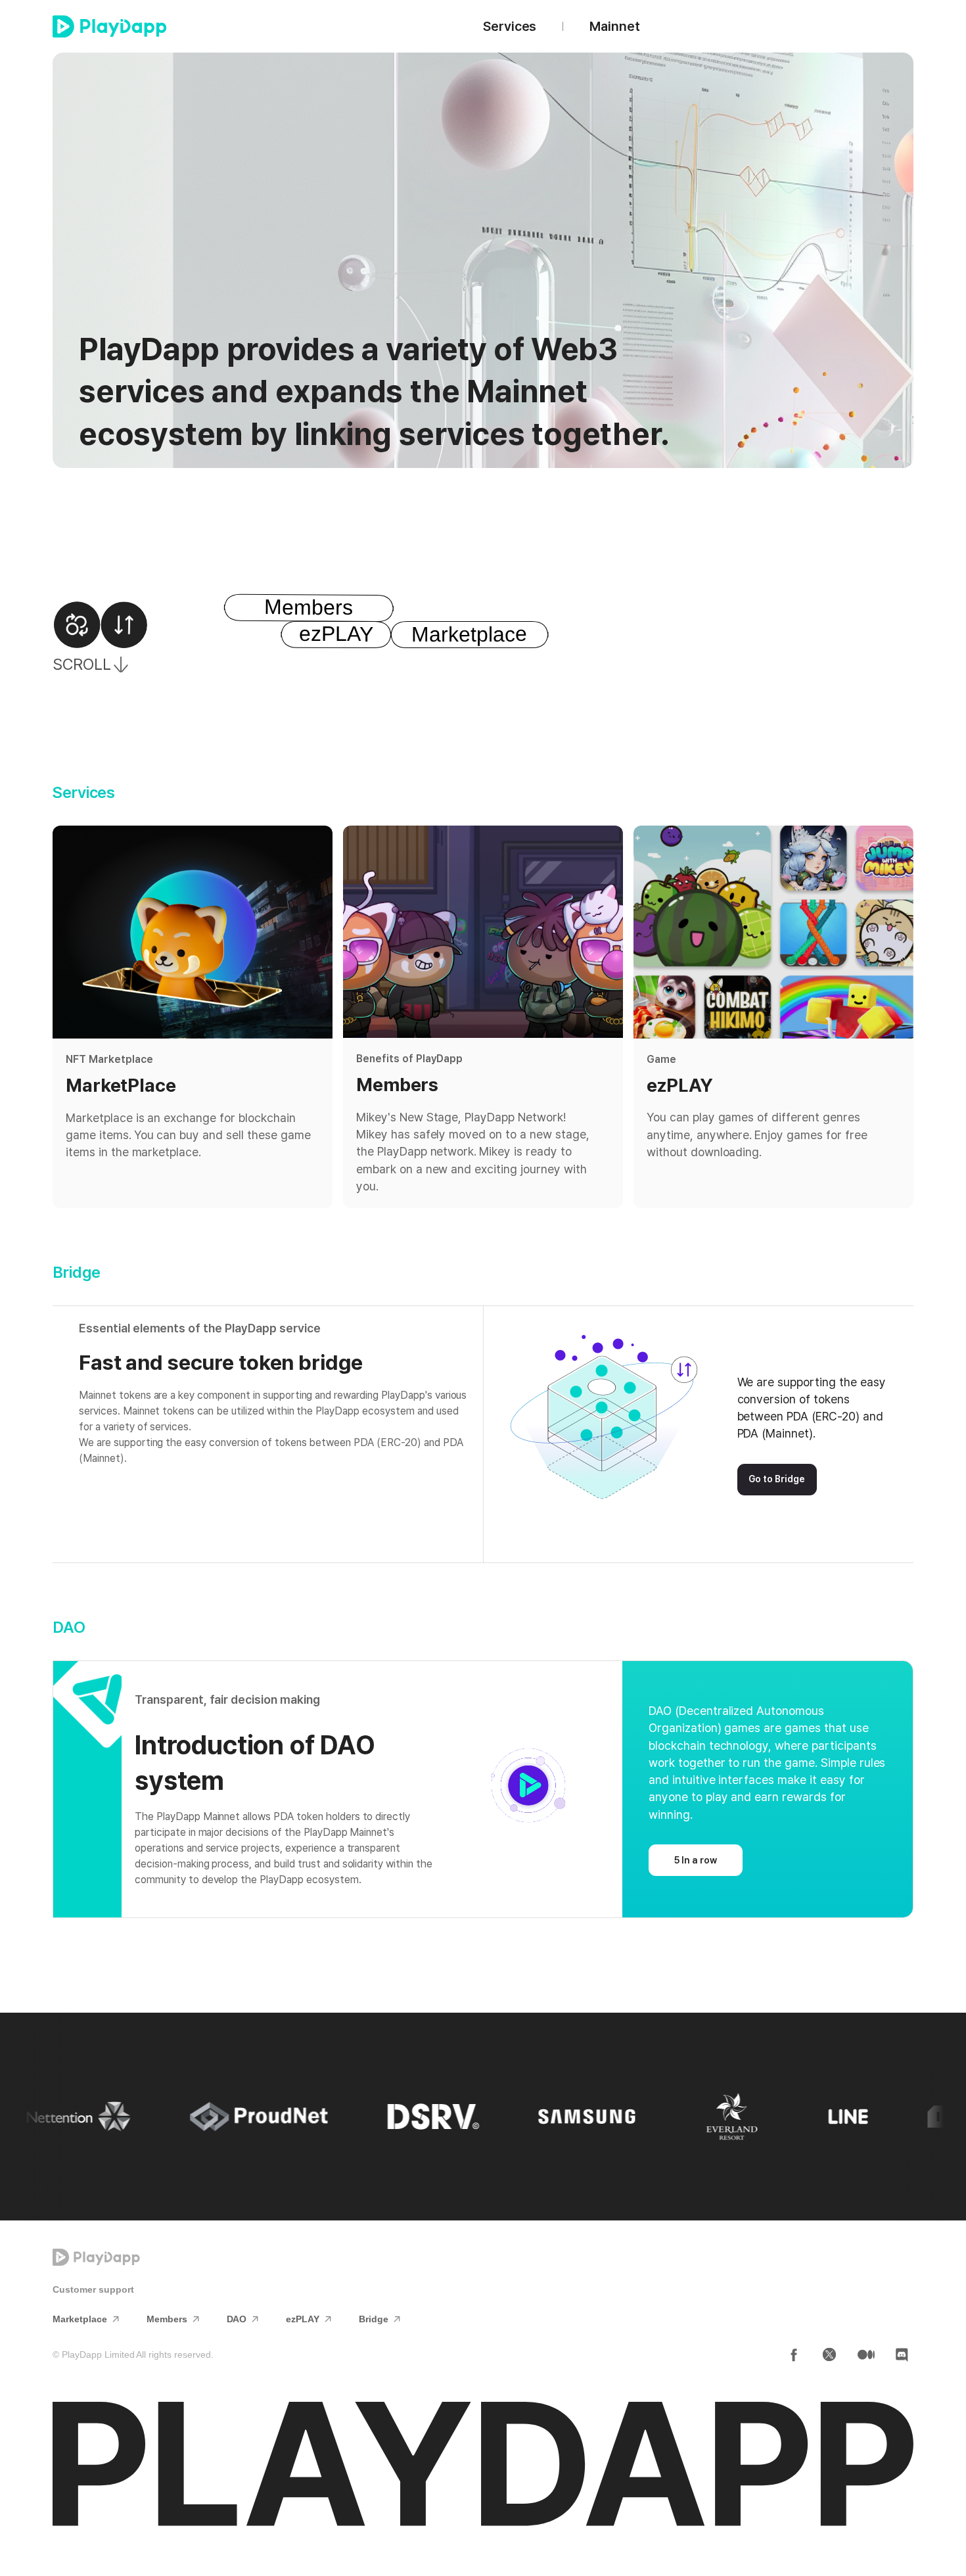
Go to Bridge (777, 1479)
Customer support (93, 2289)
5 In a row (696, 1860)
